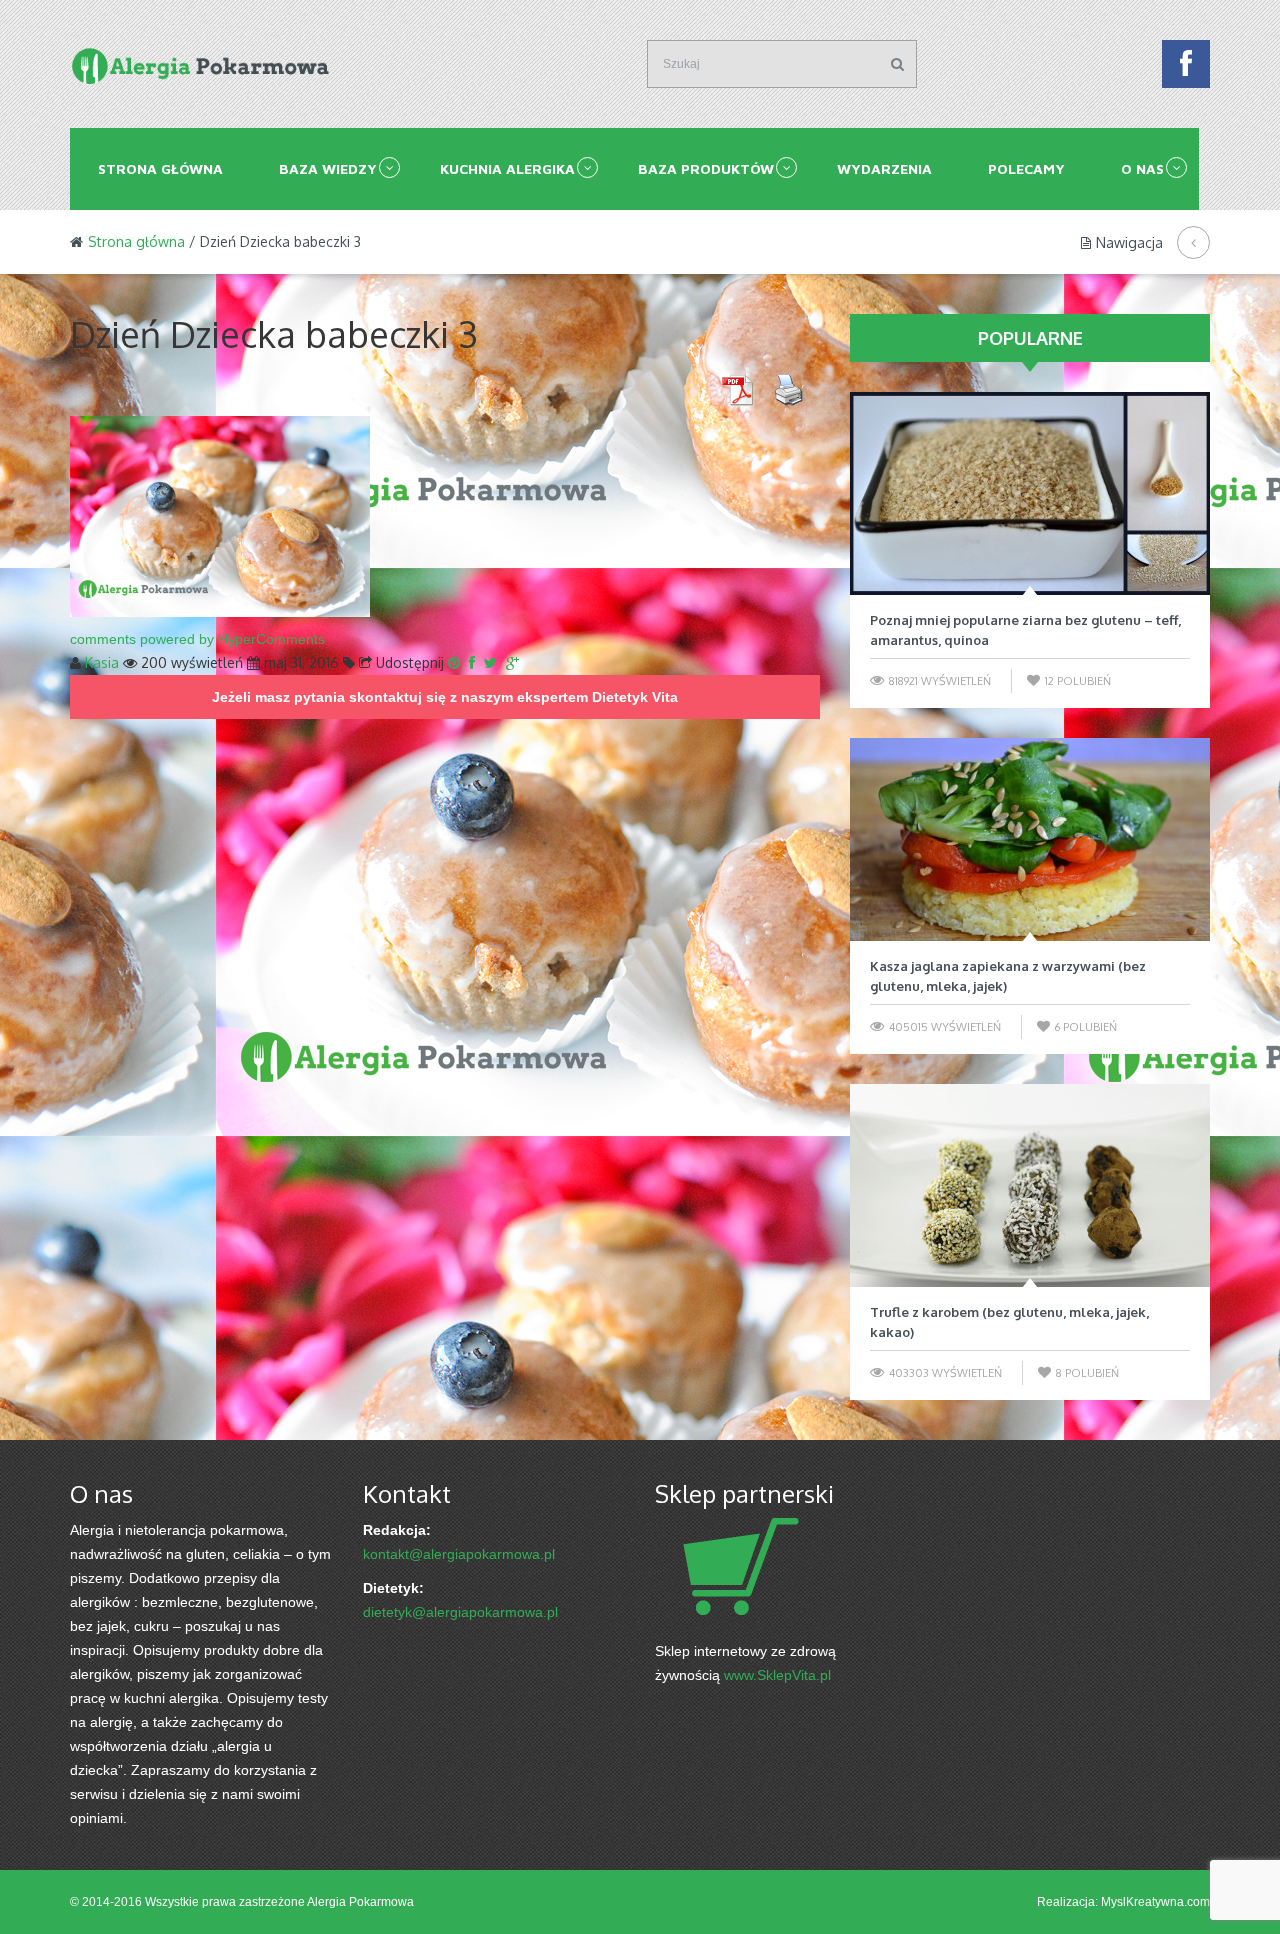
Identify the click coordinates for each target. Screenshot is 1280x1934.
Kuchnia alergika (507, 168)
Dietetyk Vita (635, 697)
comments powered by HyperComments (197, 639)
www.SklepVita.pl (777, 1675)
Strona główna (160, 168)
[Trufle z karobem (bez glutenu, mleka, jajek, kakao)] (1030, 1185)
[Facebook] (1186, 69)
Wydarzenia (884, 168)
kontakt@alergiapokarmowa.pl (459, 1554)
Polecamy (1026, 168)
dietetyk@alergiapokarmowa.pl (460, 1612)
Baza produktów (706, 168)
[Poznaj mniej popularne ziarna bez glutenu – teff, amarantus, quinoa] (1030, 493)
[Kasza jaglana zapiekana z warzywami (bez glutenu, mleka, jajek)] (1030, 839)
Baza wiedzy (328, 168)
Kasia (102, 662)
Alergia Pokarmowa (360, 1902)
